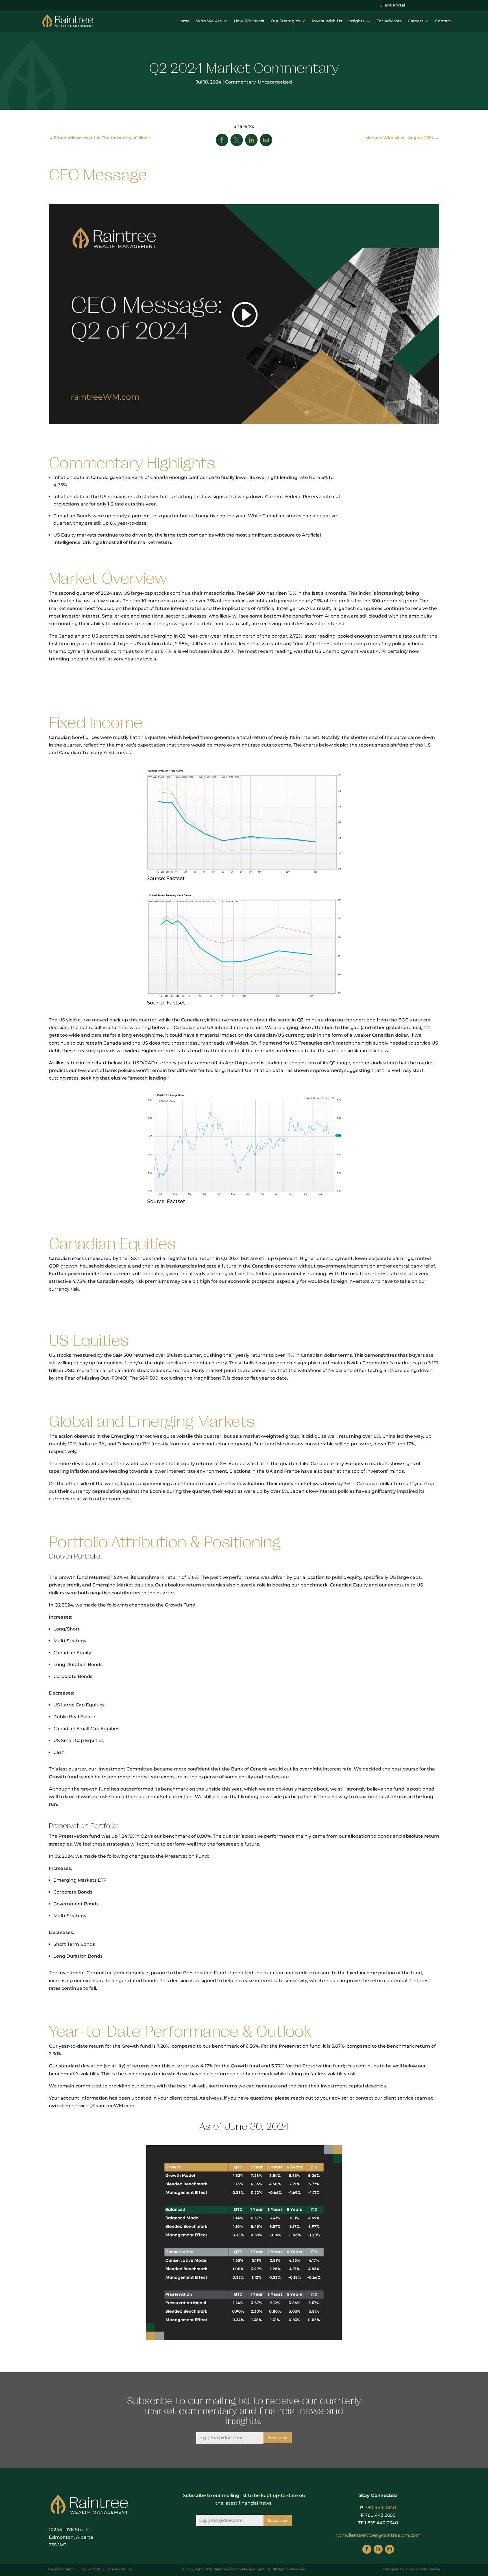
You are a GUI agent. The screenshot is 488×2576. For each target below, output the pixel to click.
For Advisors (389, 21)
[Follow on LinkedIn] (378, 2549)
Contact (443, 21)
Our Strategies (286, 21)
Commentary (240, 82)
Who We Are (209, 21)
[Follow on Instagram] (389, 2549)
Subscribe (278, 2438)
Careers (416, 21)
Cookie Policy (92, 2569)
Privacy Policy (120, 2569)
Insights (356, 21)
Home (184, 21)
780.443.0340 (380, 2508)
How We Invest (249, 21)
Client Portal (392, 5)
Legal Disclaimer (62, 2569)
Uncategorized (275, 82)
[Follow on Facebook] (367, 2549)
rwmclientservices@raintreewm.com (378, 2535)
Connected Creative (423, 2569)
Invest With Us (327, 21)
